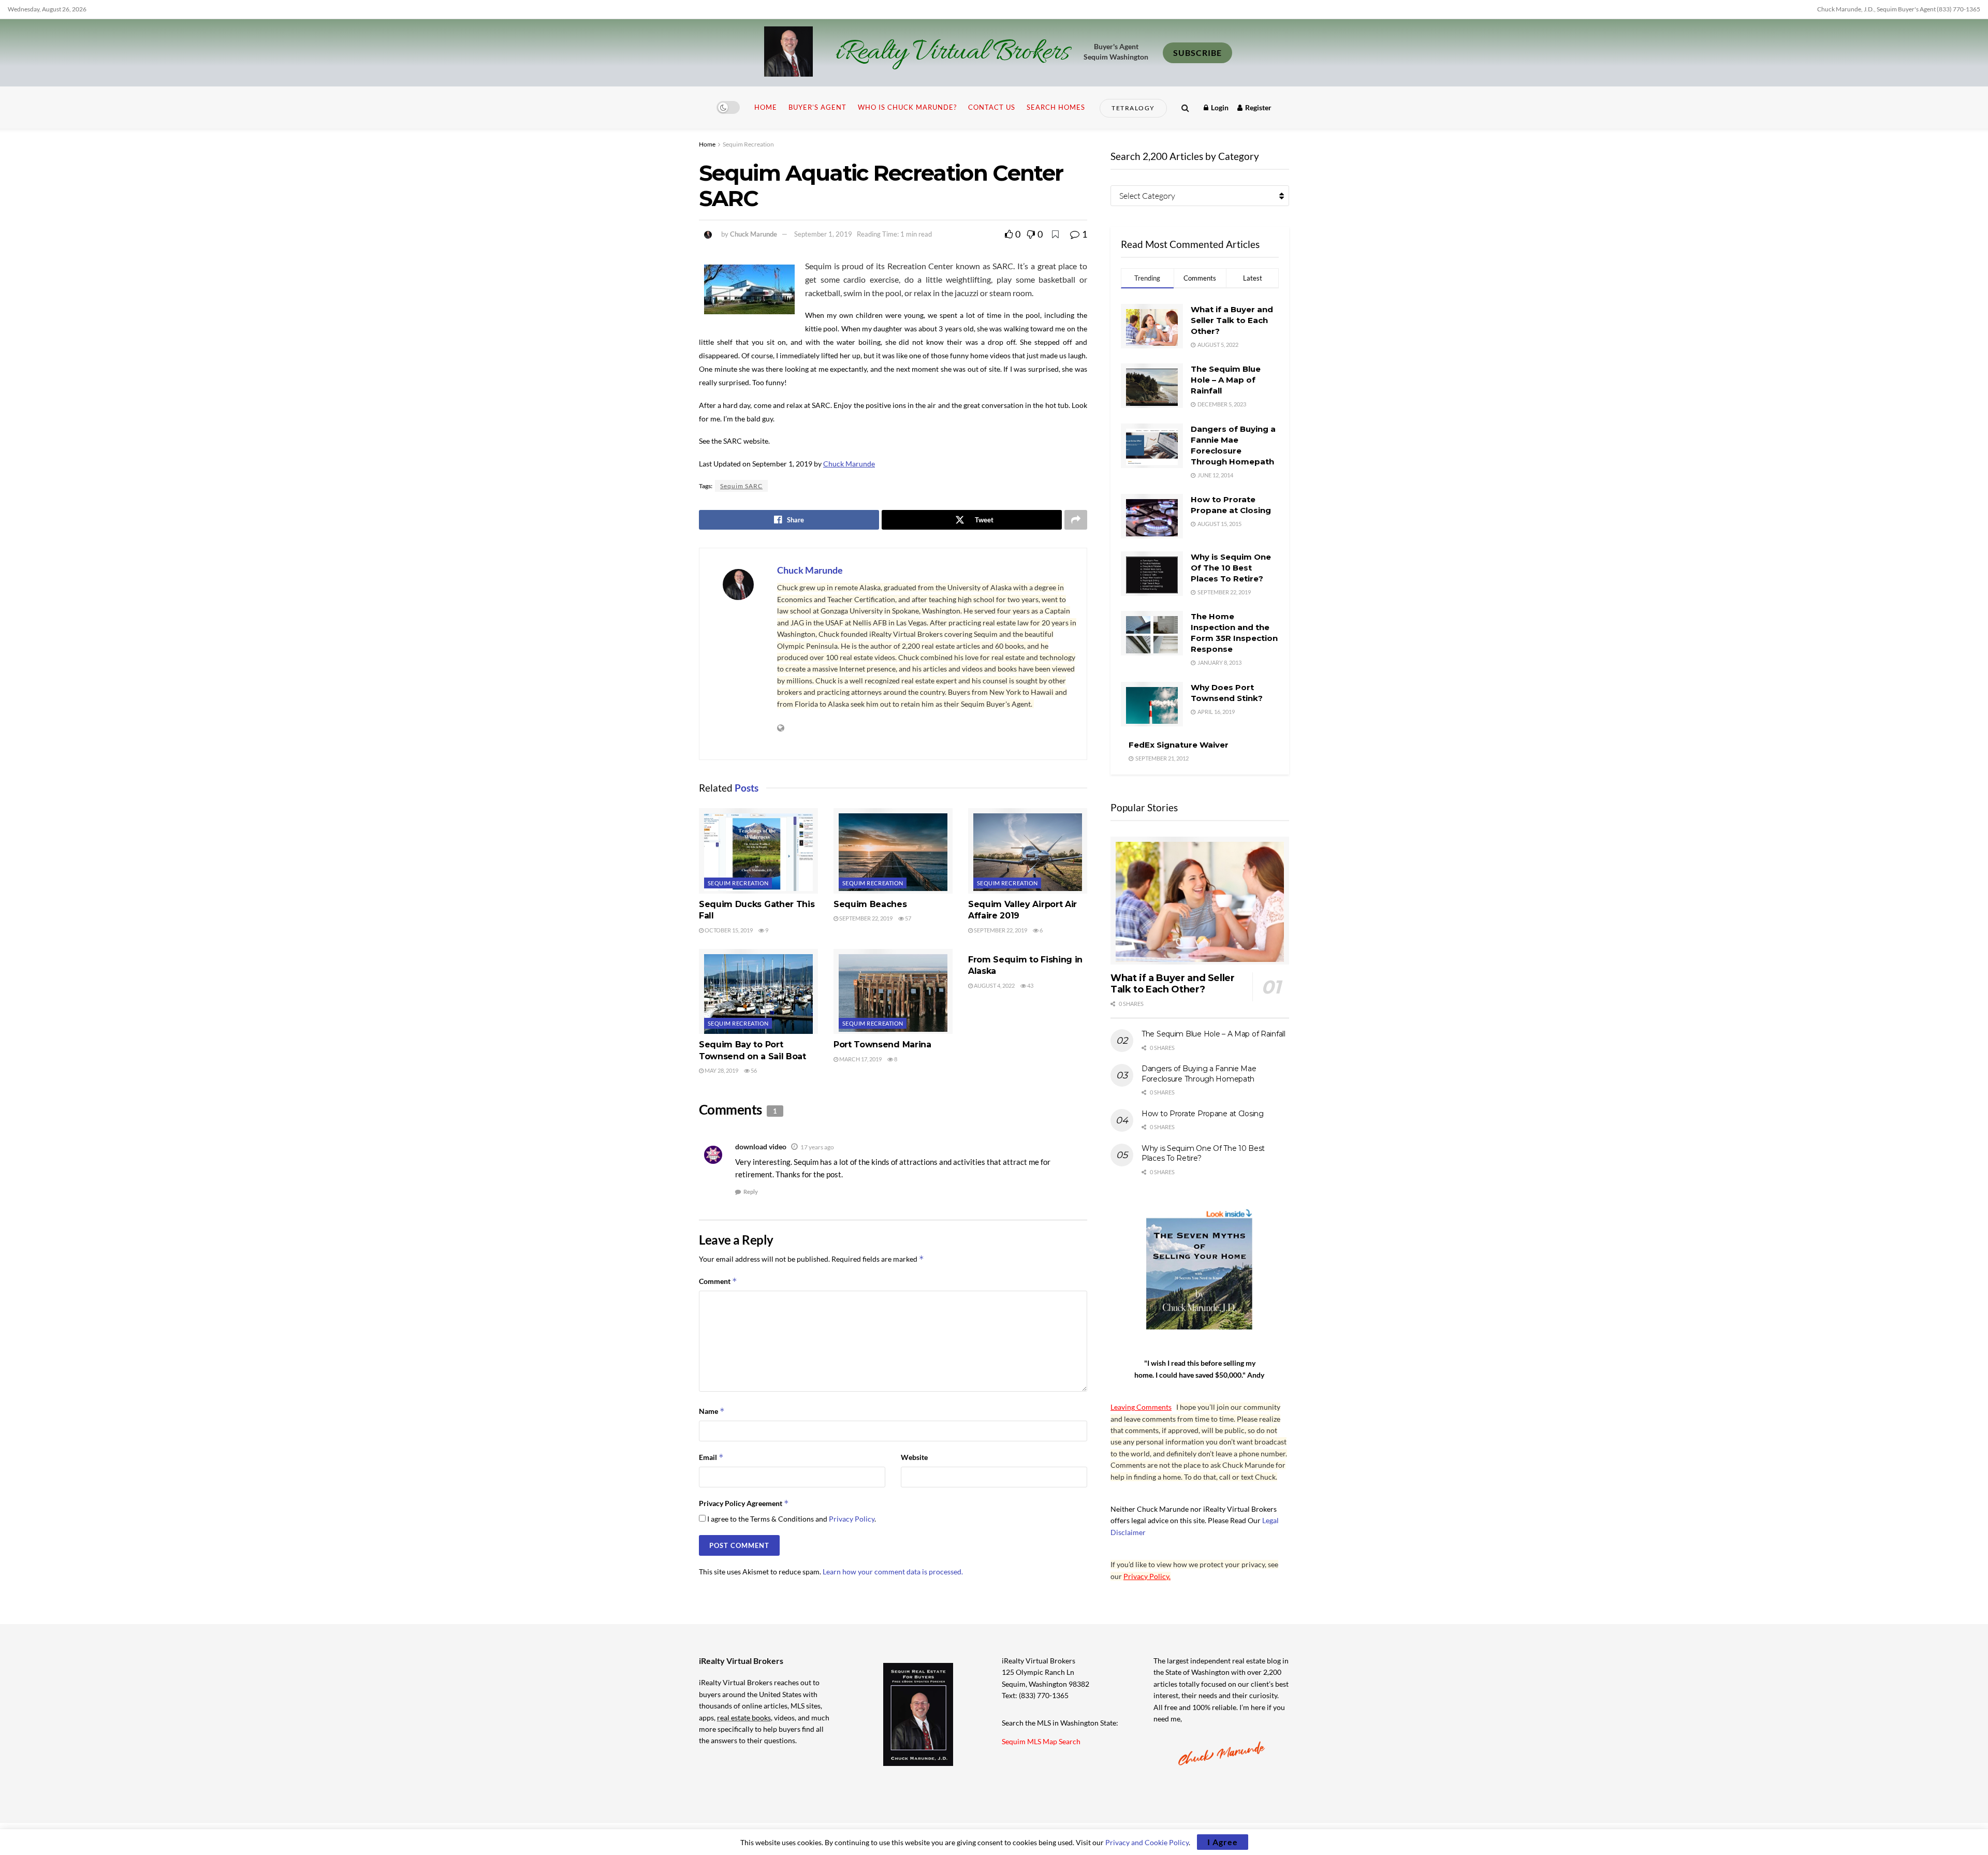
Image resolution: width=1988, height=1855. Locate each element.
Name (712, 1411)
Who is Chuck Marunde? (907, 107)
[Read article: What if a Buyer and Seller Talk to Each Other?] (1200, 901)
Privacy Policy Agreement (744, 1503)
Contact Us (992, 107)
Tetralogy (1133, 108)
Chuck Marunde (754, 234)
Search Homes (1056, 107)
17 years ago (817, 1147)
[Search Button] (1185, 107)
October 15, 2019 (728, 930)
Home (766, 107)
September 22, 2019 (865, 918)
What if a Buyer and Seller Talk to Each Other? (1232, 320)
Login (1219, 107)
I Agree (1223, 1842)
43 (1030, 985)
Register (1258, 107)
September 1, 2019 (823, 234)
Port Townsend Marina (882, 1045)
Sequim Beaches (870, 904)
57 (908, 918)
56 (753, 1070)
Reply (751, 1192)
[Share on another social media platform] (1076, 520)
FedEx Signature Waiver (1179, 745)
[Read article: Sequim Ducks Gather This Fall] (758, 851)
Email (711, 1457)
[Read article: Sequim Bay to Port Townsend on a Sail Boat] (758, 991)
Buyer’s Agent (817, 107)
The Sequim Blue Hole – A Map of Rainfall (1226, 380)
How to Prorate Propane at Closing (1203, 1114)
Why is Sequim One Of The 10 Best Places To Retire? (1231, 568)
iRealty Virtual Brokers (952, 53)
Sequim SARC (741, 486)
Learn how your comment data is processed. (893, 1572)
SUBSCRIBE (1197, 53)
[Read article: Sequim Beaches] (893, 851)
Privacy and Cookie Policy (1147, 1842)
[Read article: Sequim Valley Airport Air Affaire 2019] (1028, 851)
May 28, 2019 (721, 1070)
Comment (718, 1281)
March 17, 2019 (860, 1059)
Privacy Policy (852, 1519)
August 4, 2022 (994, 985)
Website (914, 1457)
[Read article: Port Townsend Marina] (893, 991)
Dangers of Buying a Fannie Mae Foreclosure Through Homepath (1199, 1074)
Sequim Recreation (748, 144)
